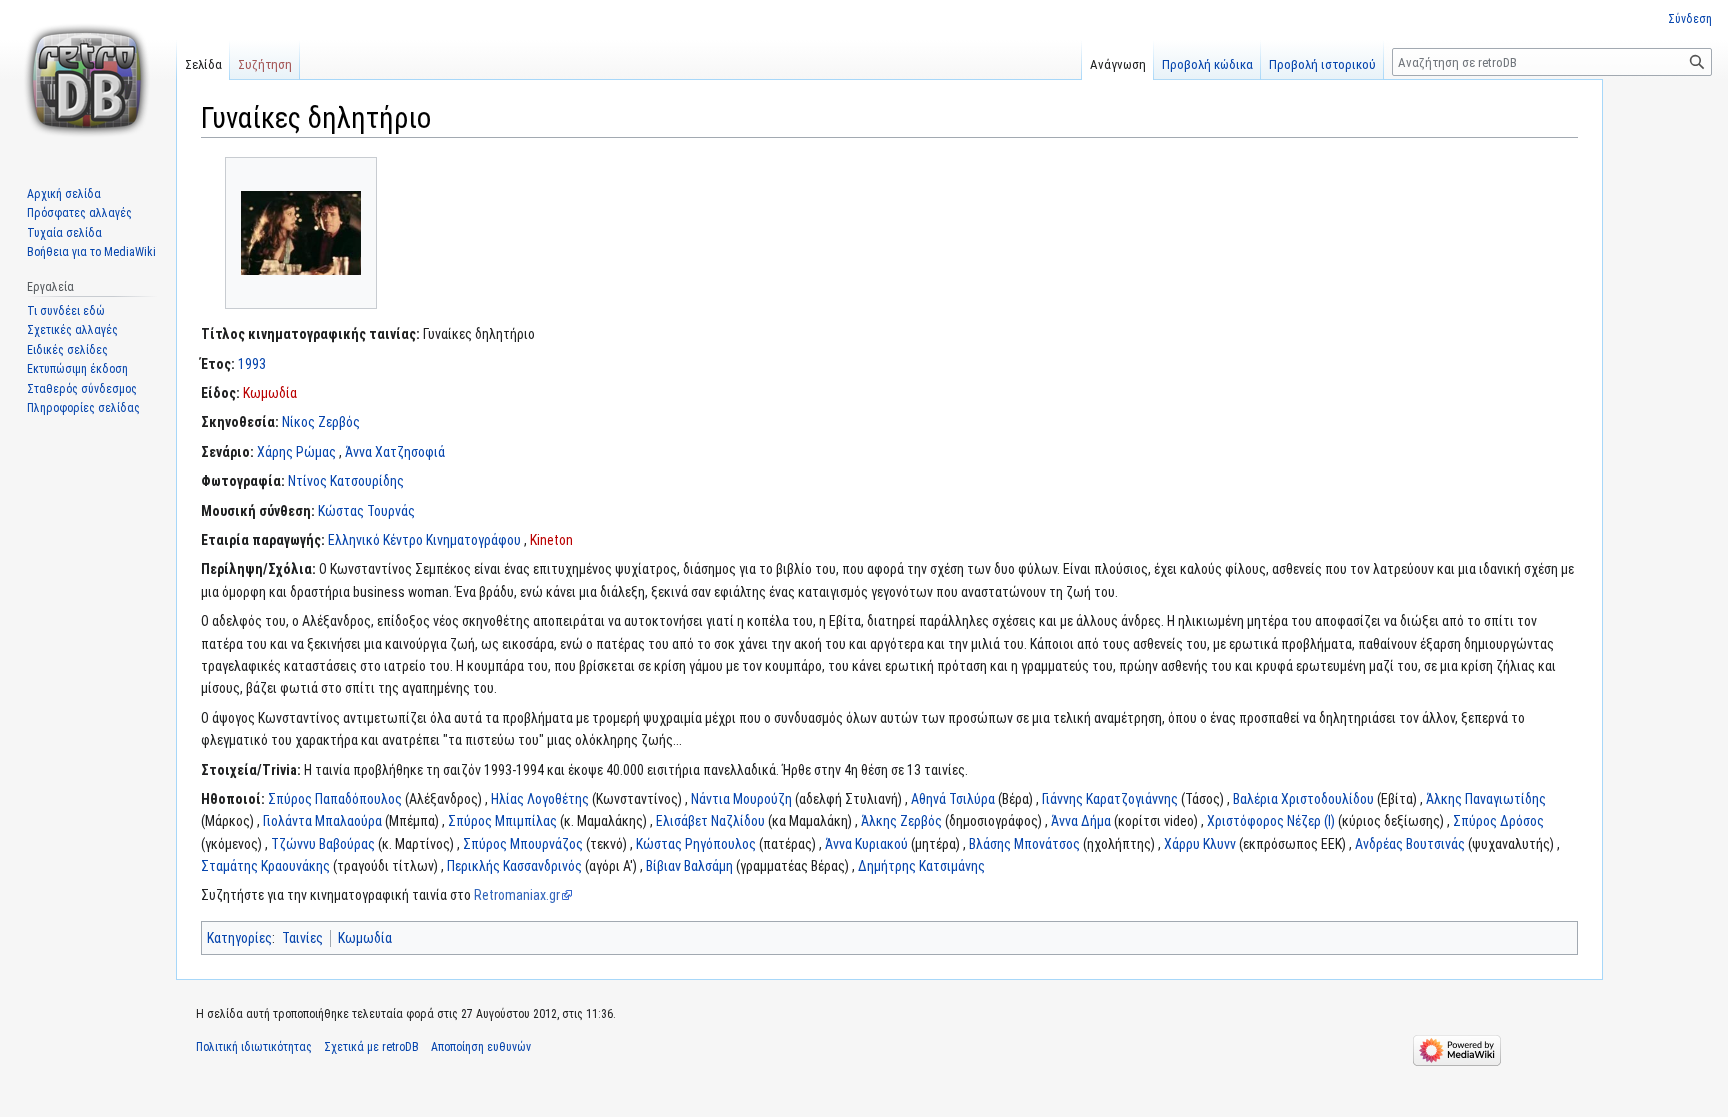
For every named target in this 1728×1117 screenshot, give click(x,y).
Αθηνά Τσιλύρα (953, 799)
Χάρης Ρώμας (296, 452)
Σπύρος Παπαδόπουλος (335, 799)
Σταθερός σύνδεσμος (82, 389)
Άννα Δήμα (1081, 821)
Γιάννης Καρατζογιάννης (1110, 799)
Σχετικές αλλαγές (72, 330)
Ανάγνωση (1118, 64)
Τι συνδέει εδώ (66, 311)
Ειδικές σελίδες (67, 350)
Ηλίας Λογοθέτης (540, 799)
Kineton (551, 540)
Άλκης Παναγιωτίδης (1486, 799)
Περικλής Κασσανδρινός (514, 866)
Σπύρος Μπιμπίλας (502, 821)
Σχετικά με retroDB (371, 1047)
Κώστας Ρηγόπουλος (696, 844)
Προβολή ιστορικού (1322, 64)
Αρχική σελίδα (64, 194)
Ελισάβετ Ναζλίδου (710, 821)
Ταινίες (302, 938)
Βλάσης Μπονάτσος (1024, 844)
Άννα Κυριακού (866, 844)
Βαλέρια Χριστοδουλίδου (1303, 799)
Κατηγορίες (239, 938)
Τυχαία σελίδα (64, 233)
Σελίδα (203, 64)
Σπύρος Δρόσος (1498, 821)
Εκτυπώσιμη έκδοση (77, 369)
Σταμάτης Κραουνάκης (265, 866)
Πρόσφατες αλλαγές (79, 213)
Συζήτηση (265, 64)
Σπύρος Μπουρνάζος (523, 844)
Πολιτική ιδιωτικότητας (254, 1047)
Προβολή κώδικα (1207, 64)
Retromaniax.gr (517, 895)
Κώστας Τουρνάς (366, 511)
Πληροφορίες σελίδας (83, 408)
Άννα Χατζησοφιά (395, 452)
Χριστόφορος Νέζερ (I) (1271, 821)
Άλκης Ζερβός (901, 821)
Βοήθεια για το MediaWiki (91, 252)
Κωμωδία (270, 393)
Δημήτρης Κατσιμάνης (921, 866)
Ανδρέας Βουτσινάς (1410, 844)
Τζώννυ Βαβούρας (323, 844)
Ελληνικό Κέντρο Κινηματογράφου (424, 540)
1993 (252, 364)
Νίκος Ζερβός (321, 422)
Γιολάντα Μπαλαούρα (322, 821)
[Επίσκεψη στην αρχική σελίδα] (88, 80)
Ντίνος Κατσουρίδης (346, 481)
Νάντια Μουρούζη (741, 799)
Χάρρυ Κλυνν (1200, 844)
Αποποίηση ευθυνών (481, 1047)
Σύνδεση (1690, 19)
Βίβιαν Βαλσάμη (689, 866)
